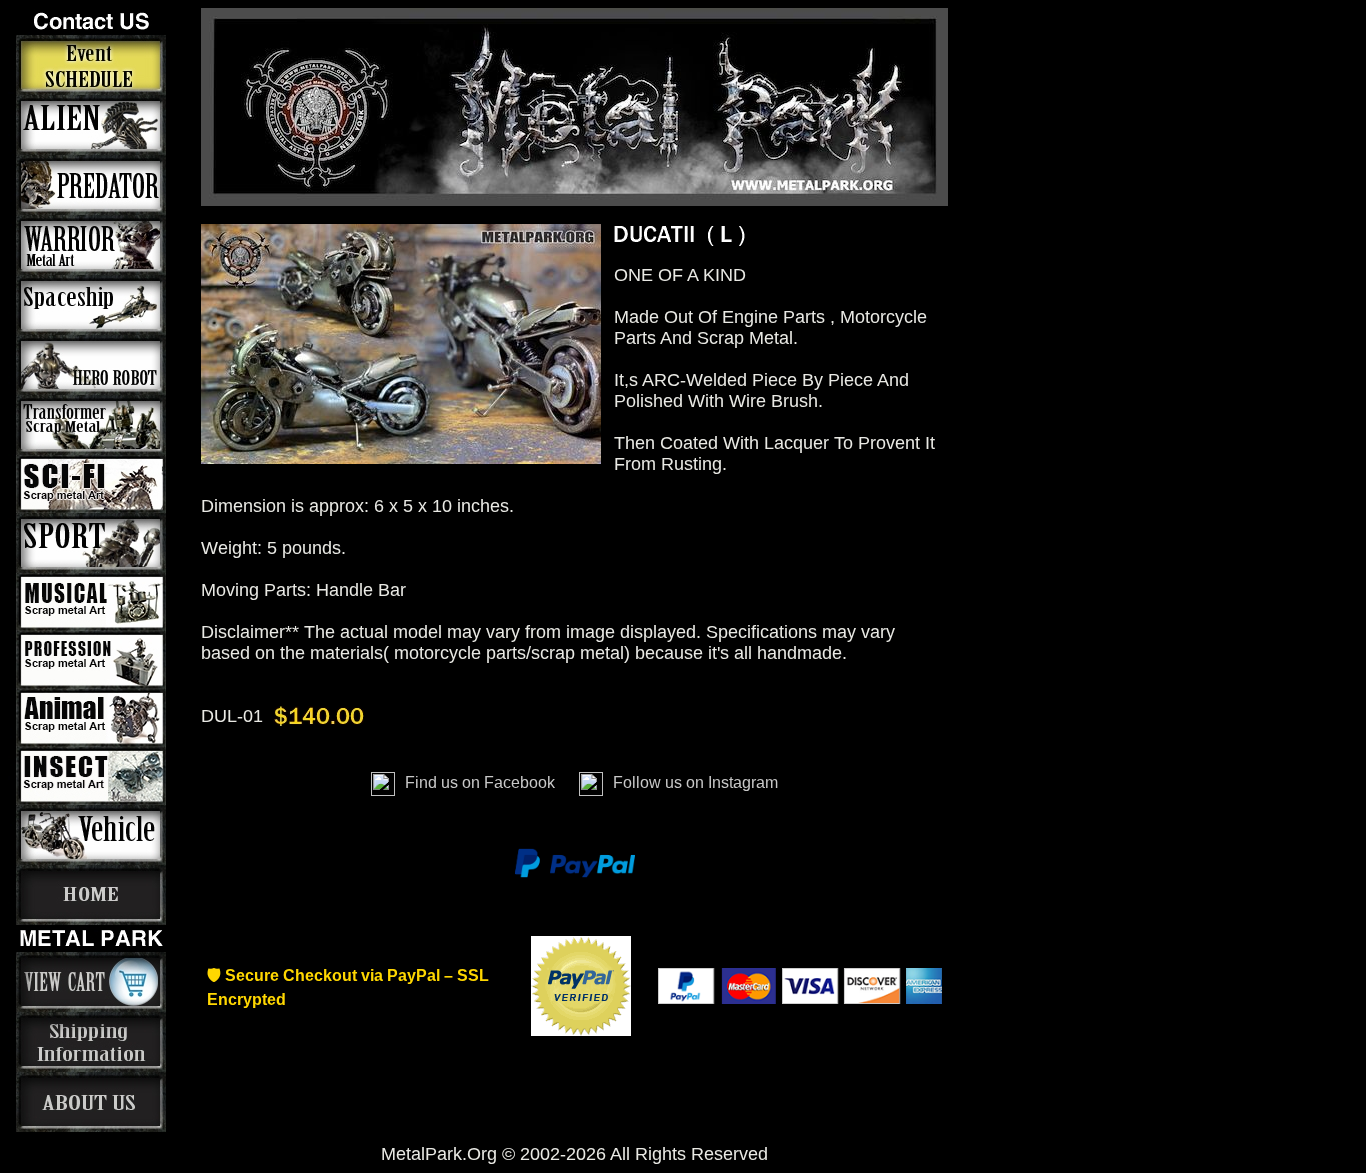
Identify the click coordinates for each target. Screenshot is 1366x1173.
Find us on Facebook (480, 782)
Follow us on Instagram (693, 782)
